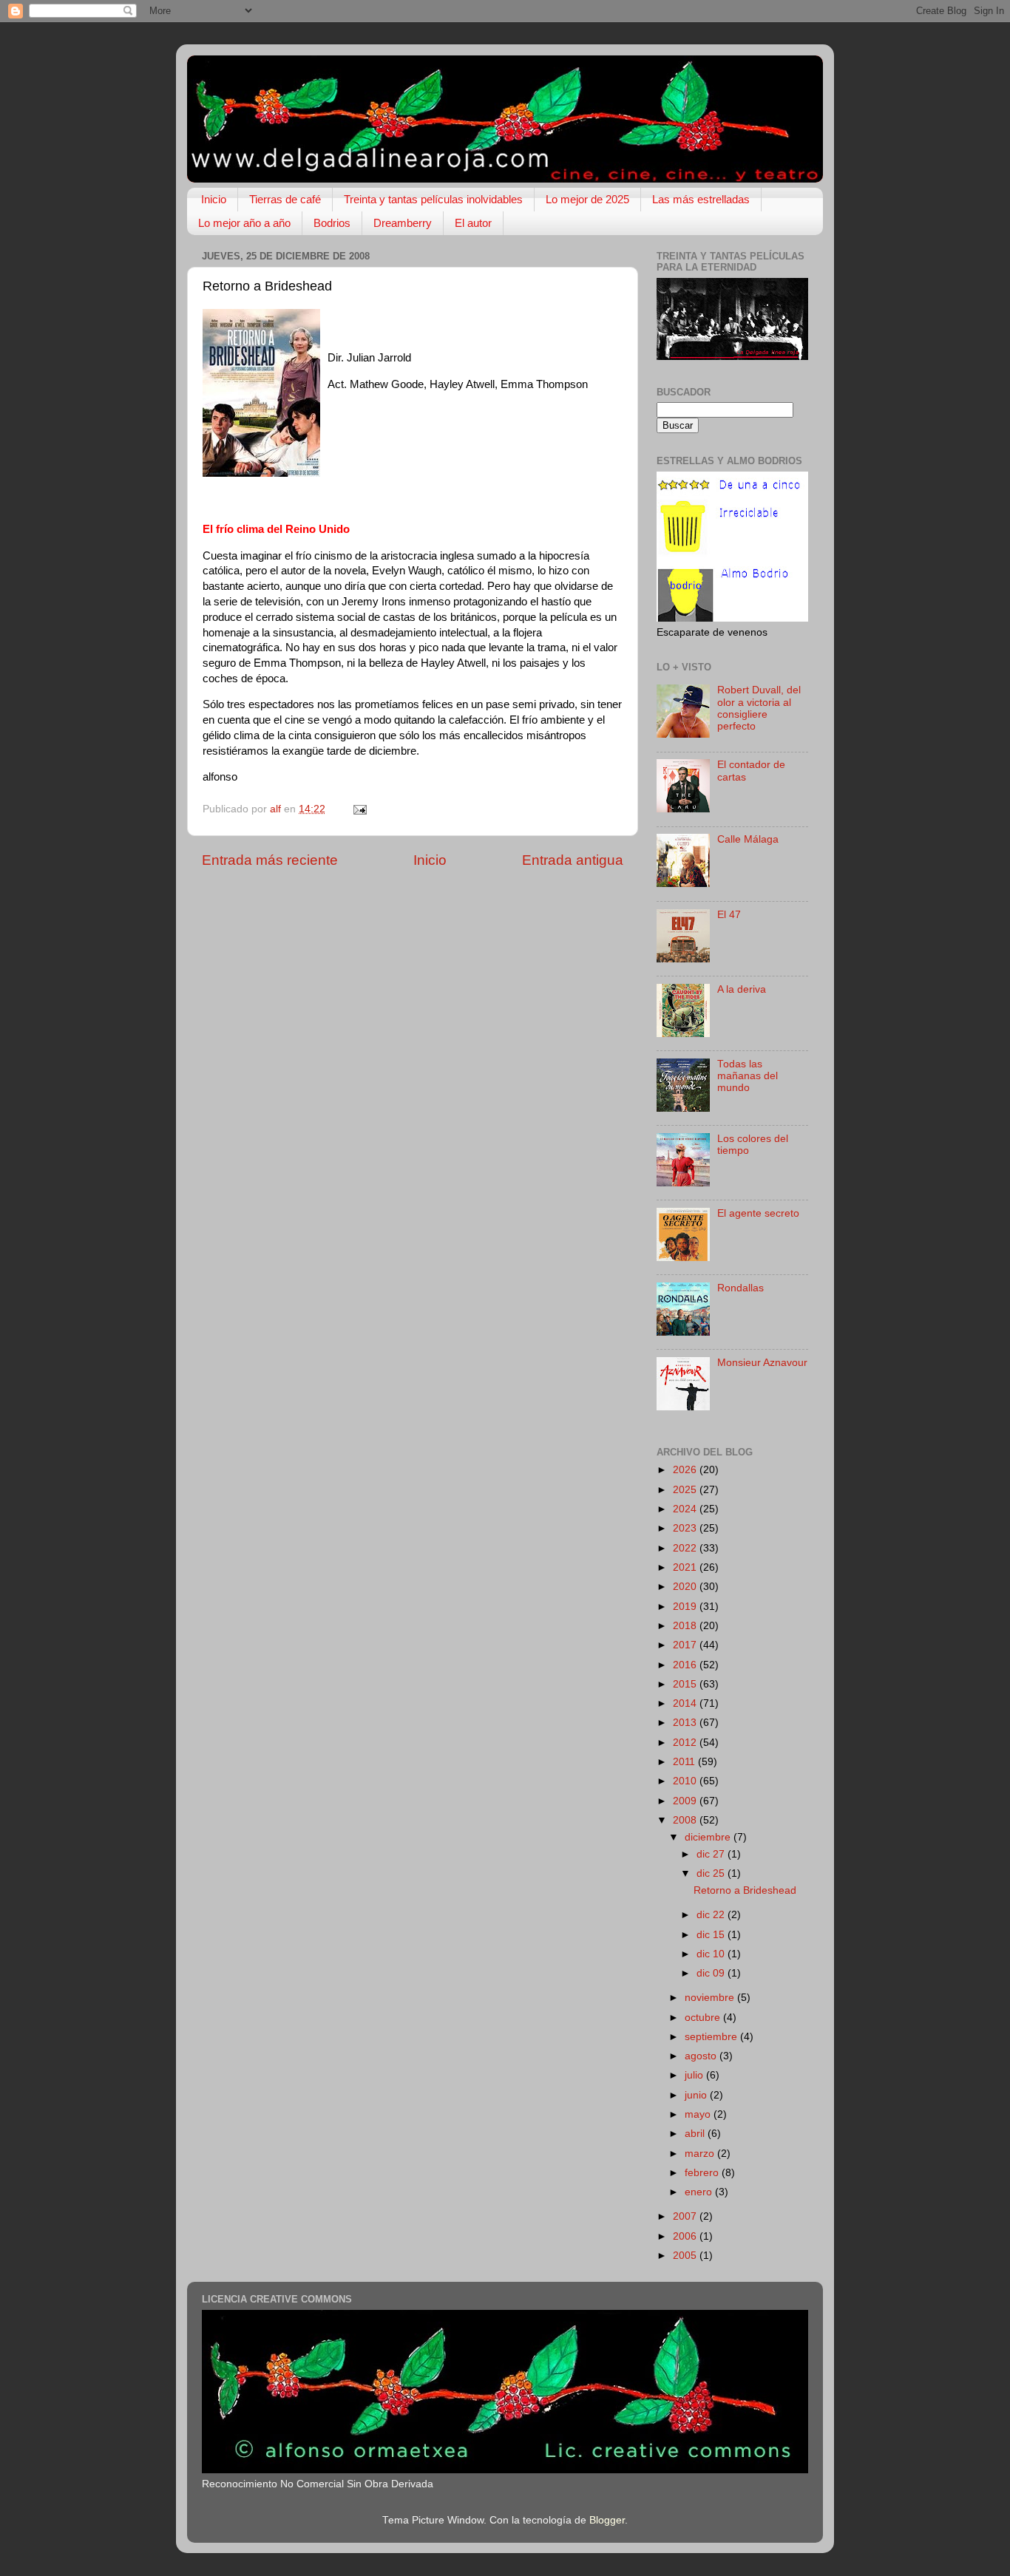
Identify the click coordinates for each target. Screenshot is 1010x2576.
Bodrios (332, 223)
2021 (686, 1567)
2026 (686, 1470)
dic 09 (712, 1973)
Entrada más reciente (270, 860)
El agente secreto (758, 1213)
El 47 (729, 915)
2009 (686, 1801)
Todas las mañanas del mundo (748, 1076)
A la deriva (742, 989)
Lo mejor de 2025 (587, 199)
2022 (686, 1548)
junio (697, 2095)
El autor (473, 223)
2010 (686, 1781)
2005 (686, 2256)
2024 (686, 1509)
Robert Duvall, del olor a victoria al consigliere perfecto (759, 708)
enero (700, 2192)
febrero (703, 2173)
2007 (686, 2216)
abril (696, 2134)
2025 (686, 1490)
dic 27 (712, 1854)
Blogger (607, 2520)
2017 (686, 1645)
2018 (686, 1626)
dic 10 (712, 1954)
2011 (685, 1762)
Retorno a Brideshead (745, 1890)
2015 (686, 1684)
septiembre (712, 2037)
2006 (686, 2236)
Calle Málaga (748, 839)
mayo (699, 2114)
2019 (686, 1607)
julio (695, 2075)
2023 (686, 1528)
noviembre (711, 1998)
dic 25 (712, 1873)
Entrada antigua (573, 860)
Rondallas (740, 1288)
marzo (701, 2154)
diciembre (709, 1837)
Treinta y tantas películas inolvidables (433, 199)
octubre (704, 2018)
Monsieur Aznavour (762, 1363)
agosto (702, 2056)
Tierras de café (285, 199)
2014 (686, 1703)
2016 (686, 1665)
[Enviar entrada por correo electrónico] (359, 809)
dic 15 (712, 1935)
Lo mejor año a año (244, 223)
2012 (686, 1743)
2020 (686, 1587)
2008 (686, 1820)
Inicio (214, 199)
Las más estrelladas (701, 199)
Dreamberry (403, 223)
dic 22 (712, 1915)
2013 (686, 1723)
